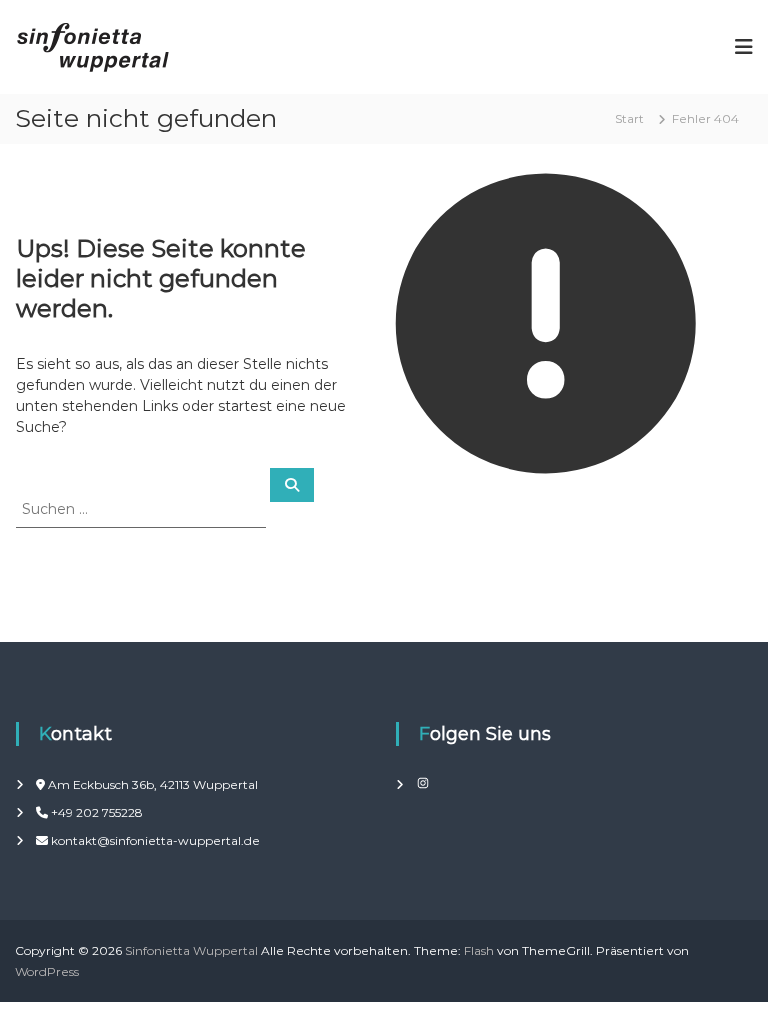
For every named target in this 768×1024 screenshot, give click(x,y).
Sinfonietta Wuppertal (191, 950)
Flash (479, 950)
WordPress (47, 971)
